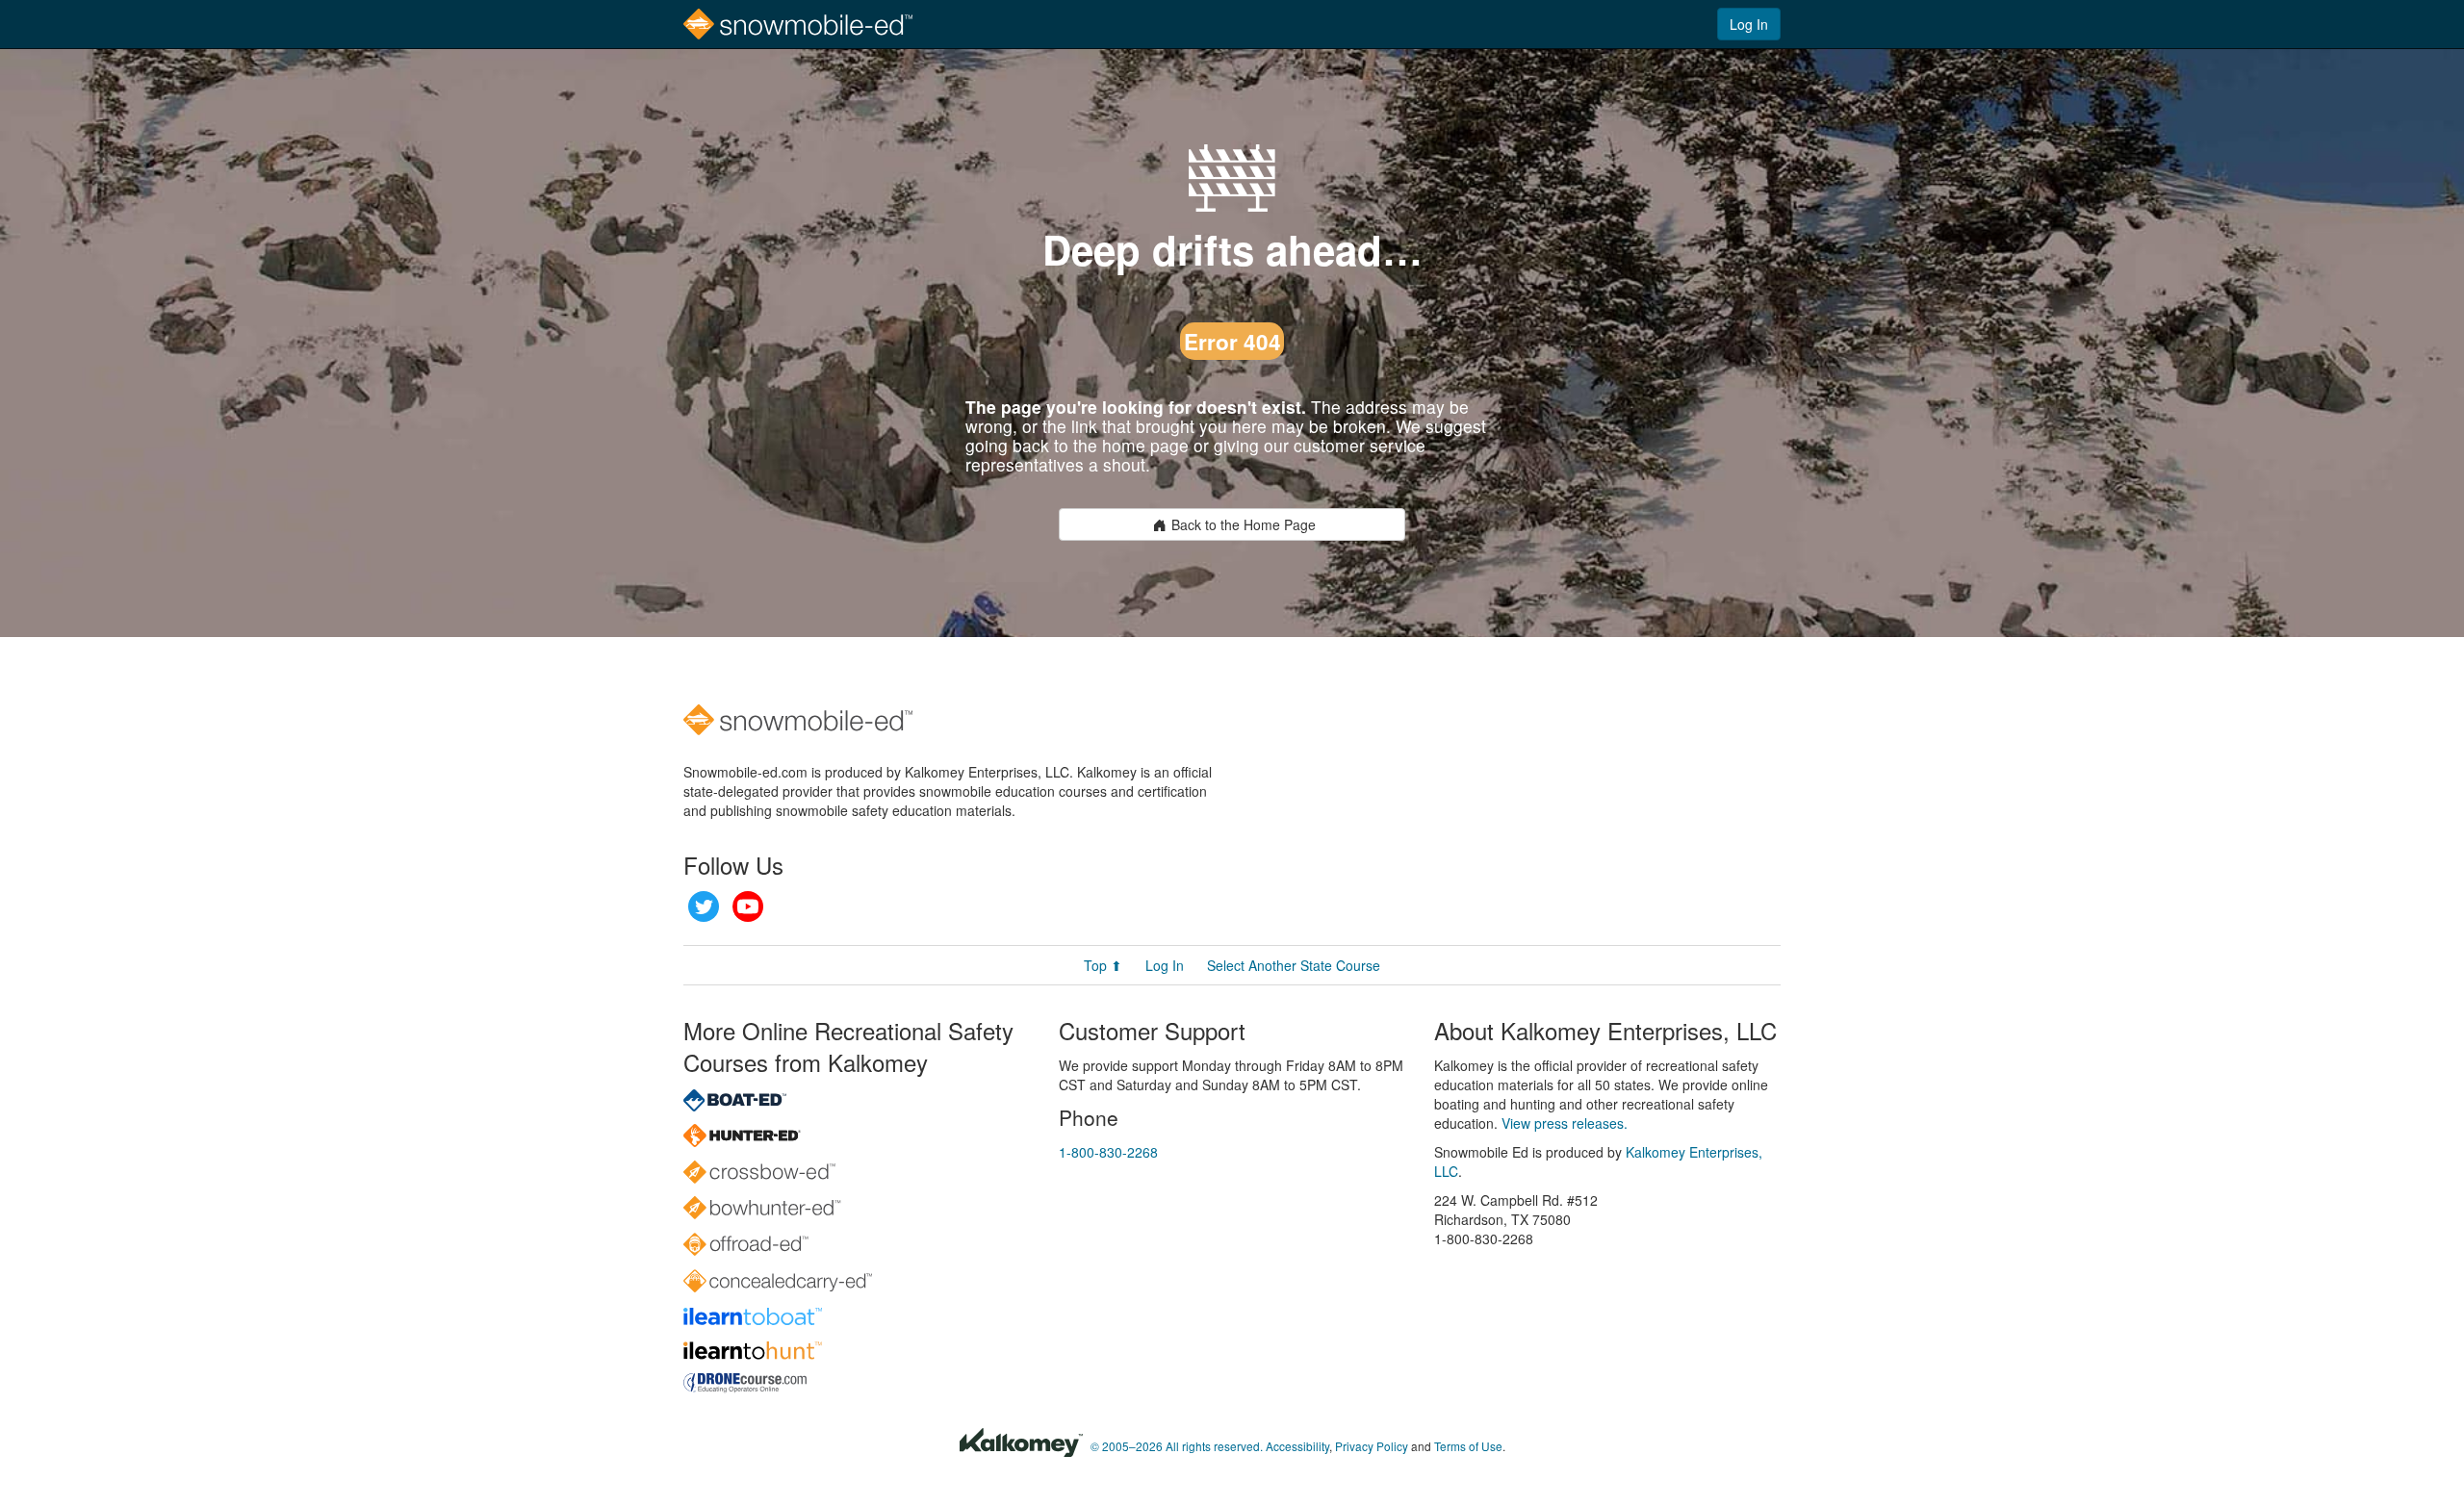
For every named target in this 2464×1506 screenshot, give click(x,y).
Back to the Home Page (1244, 524)
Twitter (704, 906)
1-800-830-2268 (1108, 1152)
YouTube (748, 906)
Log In (1749, 24)
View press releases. (1565, 1123)
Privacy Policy (1372, 1446)
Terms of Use (1468, 1446)
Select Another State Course (1294, 965)
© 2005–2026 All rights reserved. (1177, 1446)
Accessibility (1297, 1446)
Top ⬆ (1103, 965)
